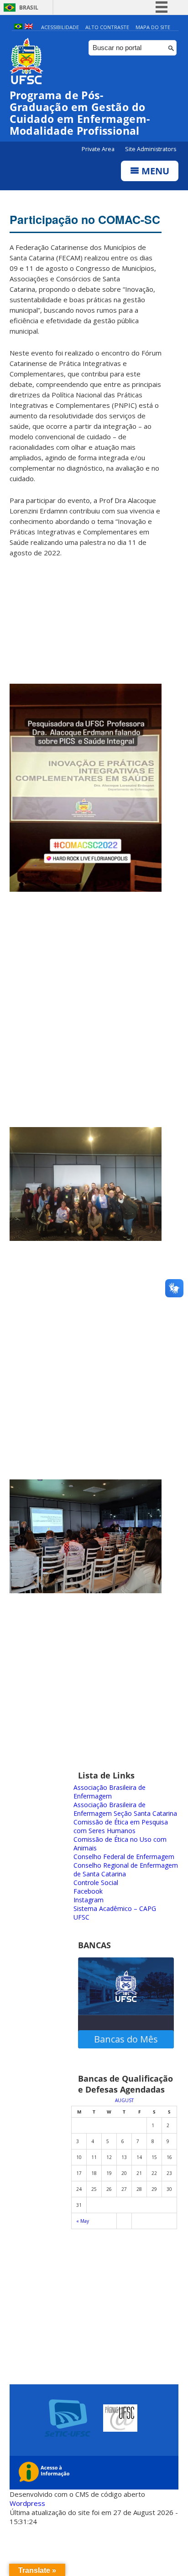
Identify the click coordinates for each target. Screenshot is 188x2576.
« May (83, 2221)
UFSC (81, 1917)
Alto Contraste (107, 27)
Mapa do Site (153, 27)
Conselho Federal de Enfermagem (124, 1857)
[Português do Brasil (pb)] (18, 27)
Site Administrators (151, 149)
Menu (154, 171)
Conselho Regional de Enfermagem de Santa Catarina (126, 1870)
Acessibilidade (60, 27)
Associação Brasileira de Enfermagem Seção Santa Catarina (125, 1809)
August (124, 2100)
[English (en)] (29, 27)
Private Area (99, 149)
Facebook (88, 1891)
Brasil (29, 8)
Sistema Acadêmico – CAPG (115, 1908)
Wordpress (27, 2503)
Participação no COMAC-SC (85, 219)
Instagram (89, 1900)
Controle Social (96, 1882)
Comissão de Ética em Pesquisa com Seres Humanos (121, 1826)
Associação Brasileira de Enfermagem (110, 1792)
